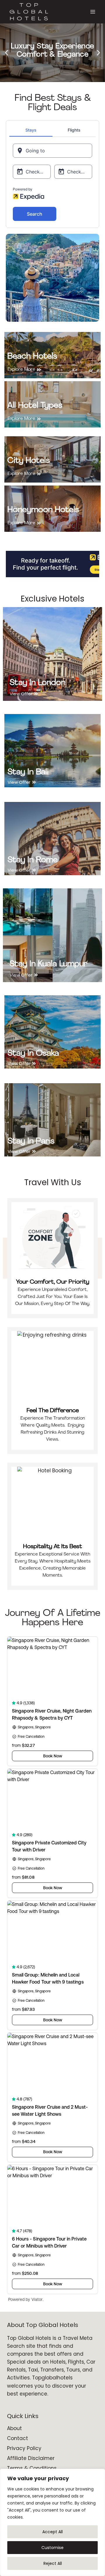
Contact (17, 2438)
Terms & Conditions (32, 2468)
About (14, 2428)
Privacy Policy (24, 2448)
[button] (7, 53)
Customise (52, 2548)
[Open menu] (93, 12)
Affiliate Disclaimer (31, 2458)
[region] (52, 2522)
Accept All (52, 2532)
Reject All (53, 2563)
